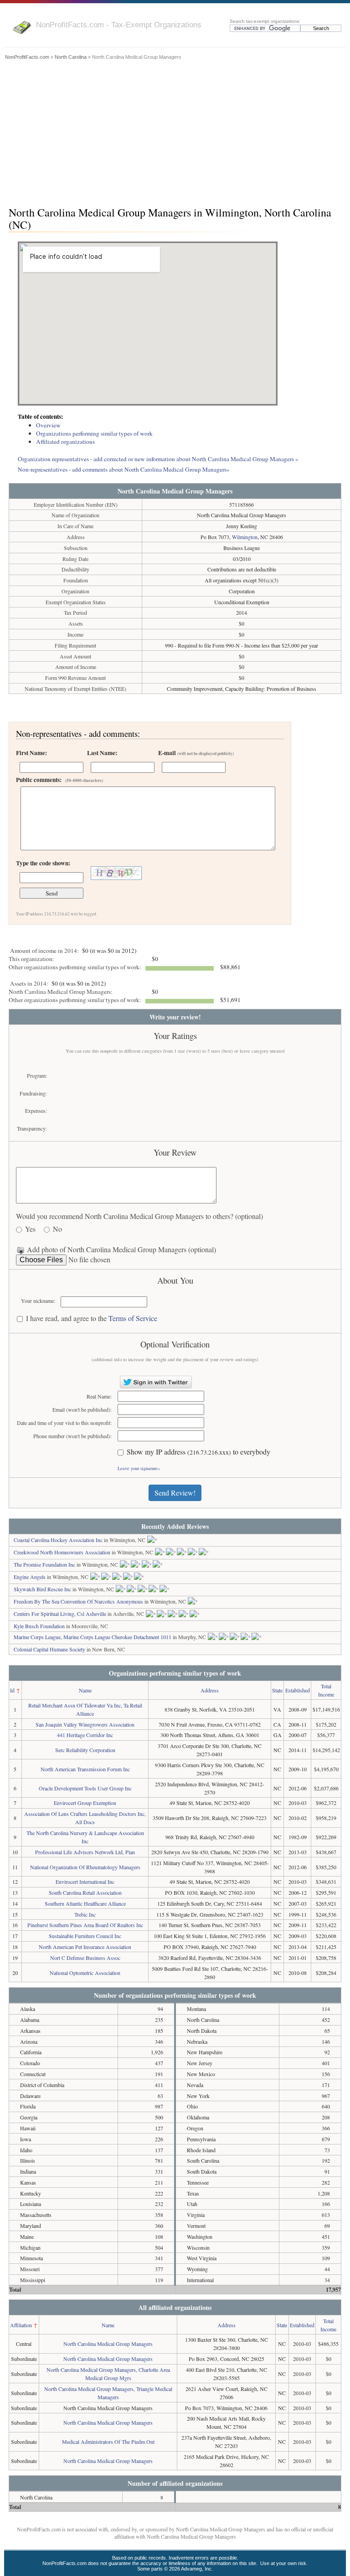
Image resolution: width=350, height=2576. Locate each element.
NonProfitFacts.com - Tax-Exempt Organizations (119, 25)
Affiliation (21, 2325)
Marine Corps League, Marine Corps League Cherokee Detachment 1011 (93, 1637)
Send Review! (175, 1493)
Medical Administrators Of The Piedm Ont (108, 2442)
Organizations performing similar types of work (94, 433)
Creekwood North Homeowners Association (62, 1552)
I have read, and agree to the (92, 1319)
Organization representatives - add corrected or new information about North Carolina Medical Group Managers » (158, 459)
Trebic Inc (85, 1914)
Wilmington (245, 537)
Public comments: (59, 780)
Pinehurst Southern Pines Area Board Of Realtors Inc (85, 1925)
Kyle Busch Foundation (39, 1626)
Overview (48, 425)
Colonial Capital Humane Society (49, 1649)
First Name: (31, 753)
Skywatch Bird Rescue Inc (42, 1589)
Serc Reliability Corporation (85, 1750)
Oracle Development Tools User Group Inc (85, 1788)
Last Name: (102, 753)
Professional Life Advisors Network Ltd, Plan (85, 1852)
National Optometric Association (85, 1973)
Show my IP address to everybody (198, 1452)
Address (210, 1690)
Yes (30, 1229)
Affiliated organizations (65, 442)
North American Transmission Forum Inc (85, 1769)
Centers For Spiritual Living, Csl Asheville (60, 1614)
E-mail (196, 753)
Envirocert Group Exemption (85, 1803)
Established (298, 1690)
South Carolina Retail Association (85, 1892)
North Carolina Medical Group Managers (108, 2344)
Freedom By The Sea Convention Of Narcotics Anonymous (78, 1601)
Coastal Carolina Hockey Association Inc (58, 1540)
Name (85, 1690)
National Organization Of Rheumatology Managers (85, 1867)
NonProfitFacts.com (27, 57)
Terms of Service (133, 1318)
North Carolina (71, 57)
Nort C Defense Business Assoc (85, 1958)
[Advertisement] (175, 131)
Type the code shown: (43, 863)
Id (12, 1690)
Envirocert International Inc (85, 1882)
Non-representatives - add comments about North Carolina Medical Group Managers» (124, 469)
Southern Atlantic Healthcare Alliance (85, 1903)
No (57, 1229)
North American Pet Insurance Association (85, 1947)
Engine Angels (30, 1577)
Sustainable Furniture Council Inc (85, 1936)
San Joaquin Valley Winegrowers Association (85, 1724)
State (277, 1690)
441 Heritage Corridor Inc (85, 1735)
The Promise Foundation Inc (44, 1564)
